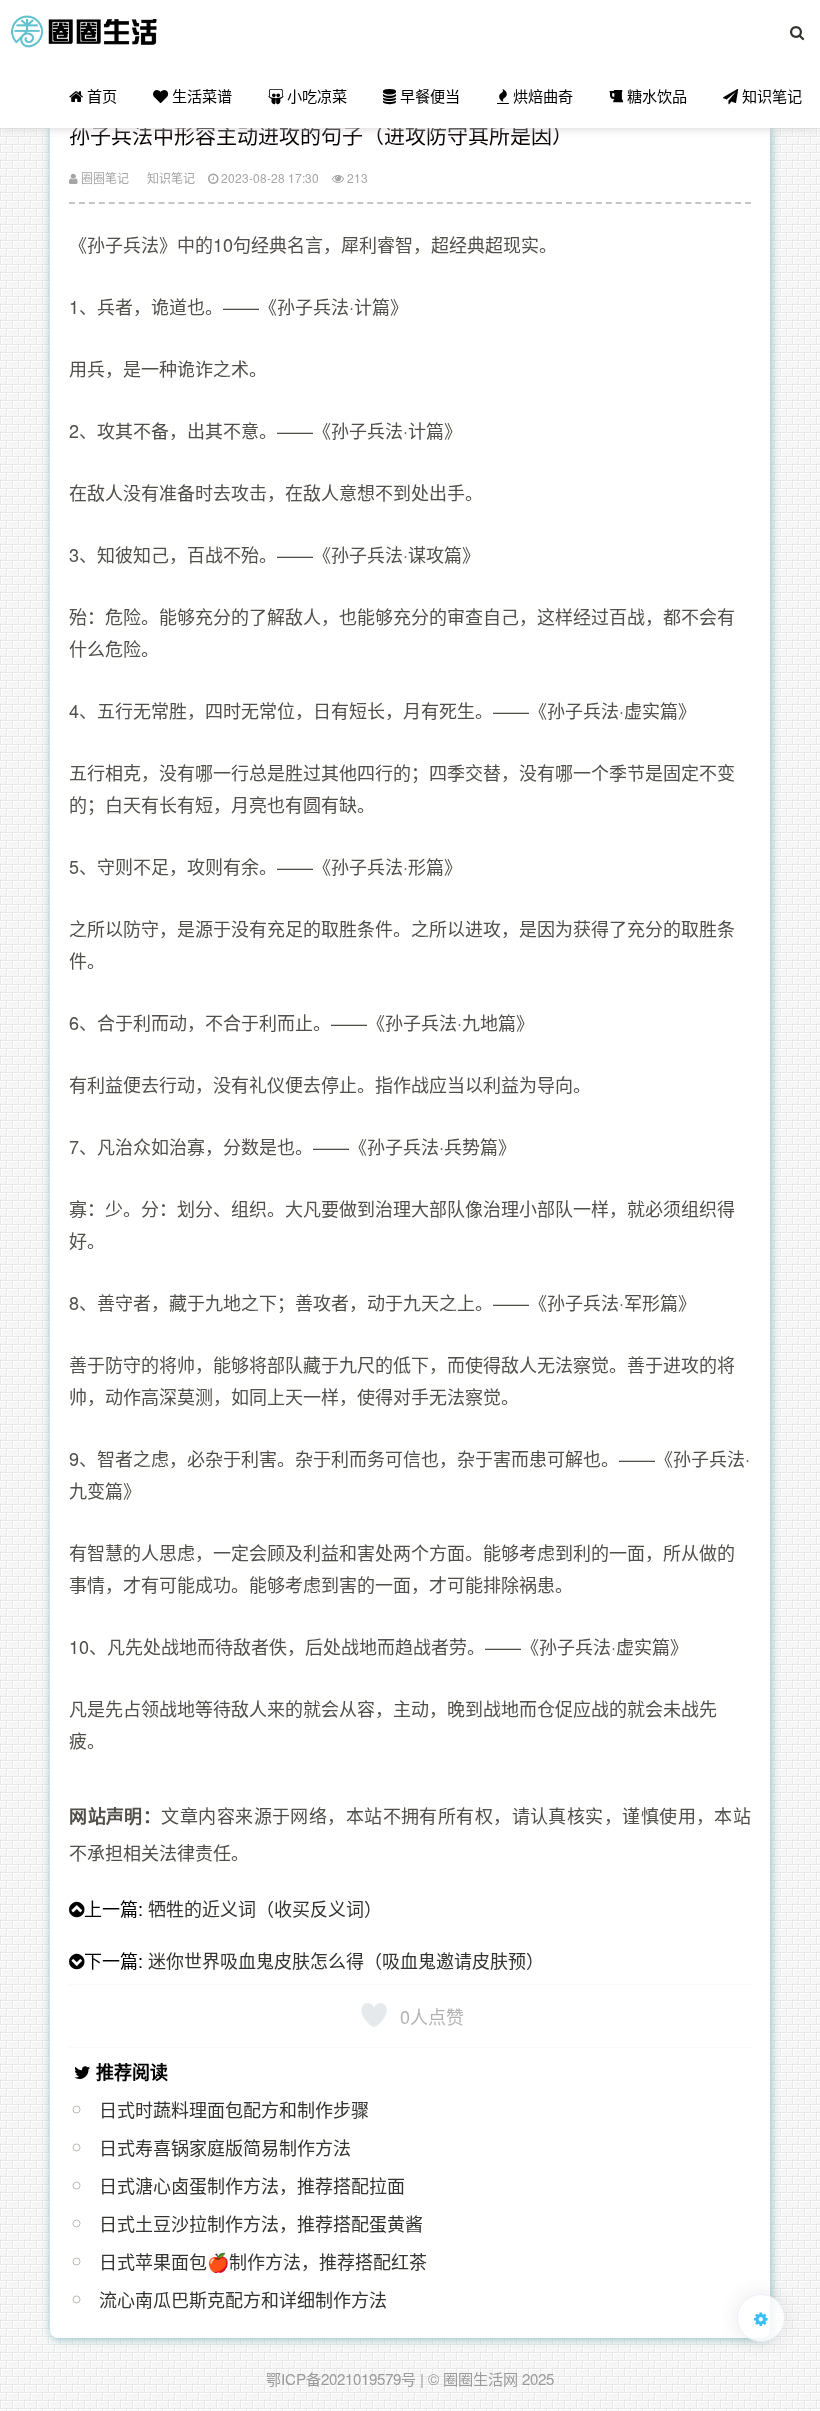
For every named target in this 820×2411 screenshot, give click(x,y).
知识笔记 (770, 95)
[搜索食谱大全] (797, 32)
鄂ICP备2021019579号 (341, 2378)
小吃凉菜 (315, 95)
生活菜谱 (200, 95)
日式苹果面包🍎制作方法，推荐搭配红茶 (263, 2261)
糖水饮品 (655, 95)
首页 (100, 95)
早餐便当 (428, 95)
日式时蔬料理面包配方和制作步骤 (234, 2109)
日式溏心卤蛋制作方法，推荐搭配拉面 (252, 2185)
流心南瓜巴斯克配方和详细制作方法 (243, 2299)
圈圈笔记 (103, 177)
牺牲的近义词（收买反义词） (265, 1908)
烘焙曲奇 (541, 95)
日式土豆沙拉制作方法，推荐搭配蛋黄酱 (261, 2223)
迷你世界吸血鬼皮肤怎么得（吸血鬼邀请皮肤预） (346, 1960)
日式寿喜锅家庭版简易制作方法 (225, 2147)
